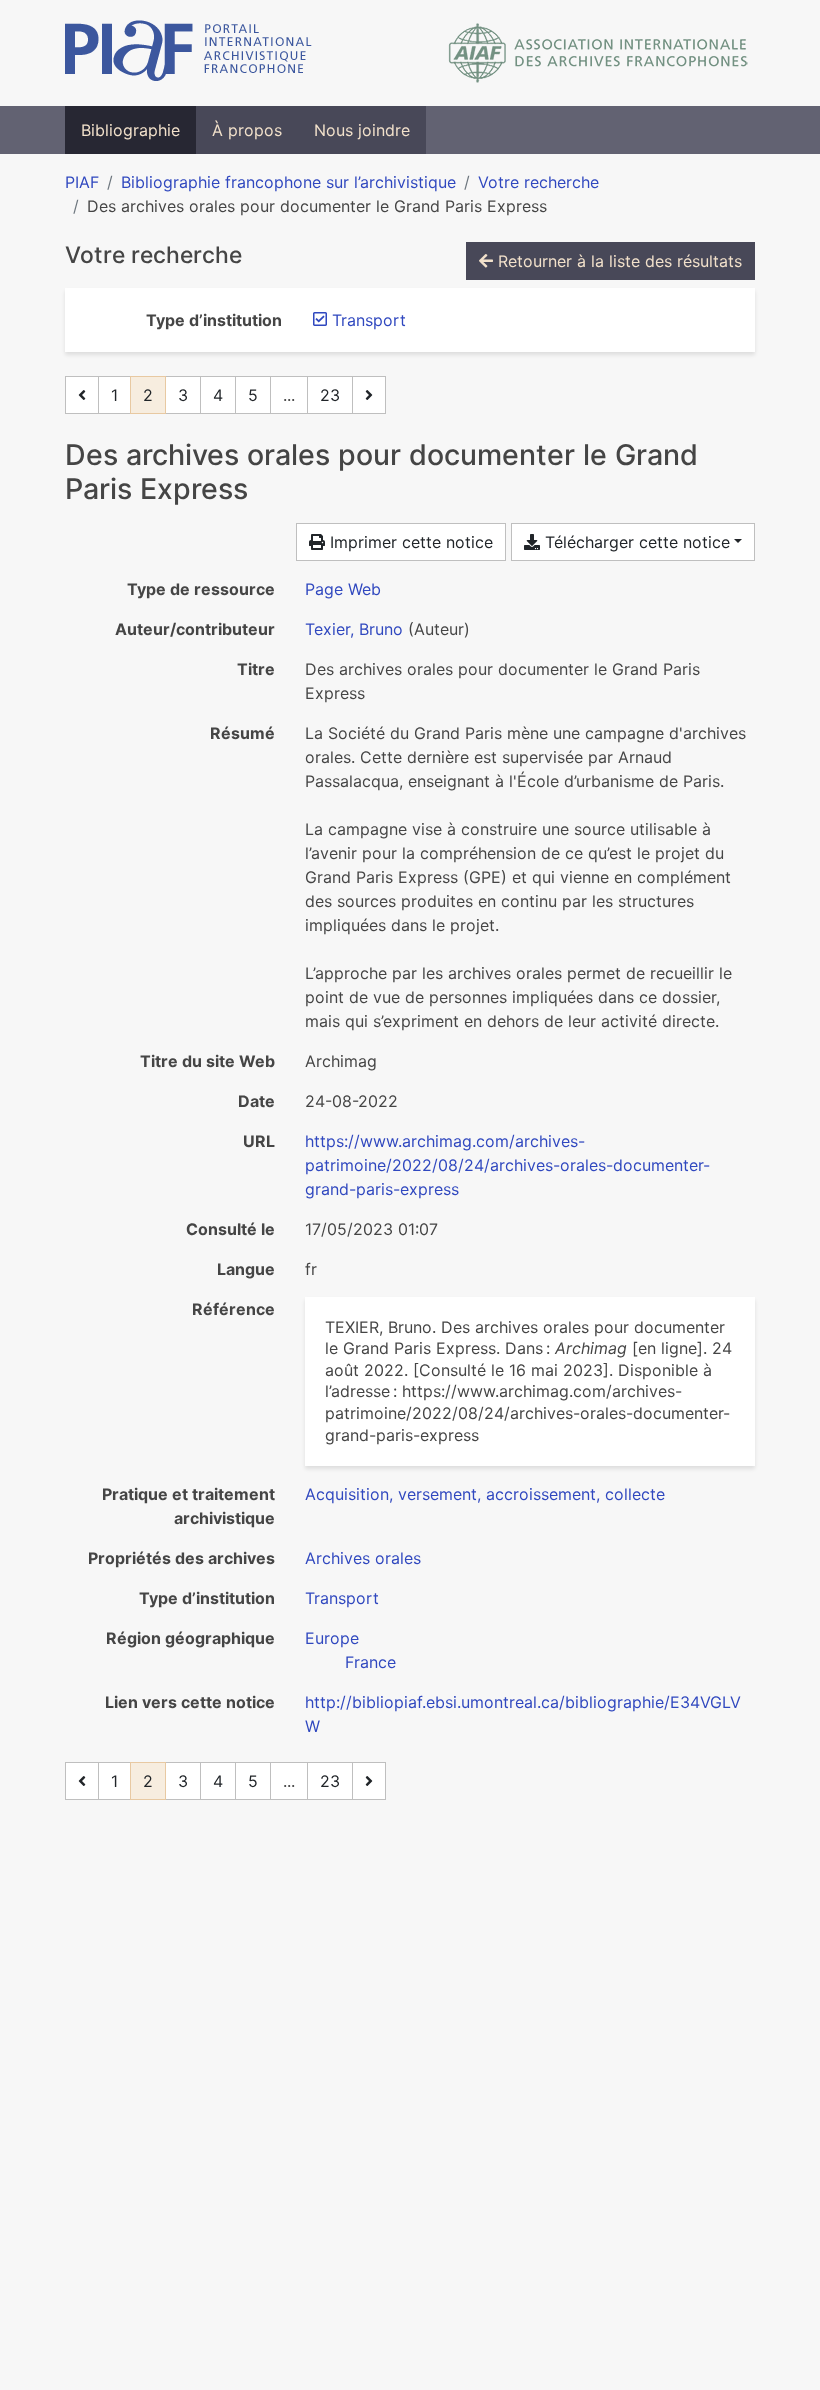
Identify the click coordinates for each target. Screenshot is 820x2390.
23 (330, 395)
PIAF (82, 182)
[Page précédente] (82, 395)
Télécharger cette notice (635, 542)
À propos (247, 130)
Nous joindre (362, 130)
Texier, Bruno (354, 629)
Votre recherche (538, 182)
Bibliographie (130, 130)
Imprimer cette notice (409, 542)
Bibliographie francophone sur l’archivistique (288, 182)
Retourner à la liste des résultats (617, 261)
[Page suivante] (369, 395)
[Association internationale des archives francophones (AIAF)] (598, 53)
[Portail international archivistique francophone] (188, 53)
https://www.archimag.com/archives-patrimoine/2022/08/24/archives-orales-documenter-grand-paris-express (507, 1165)
